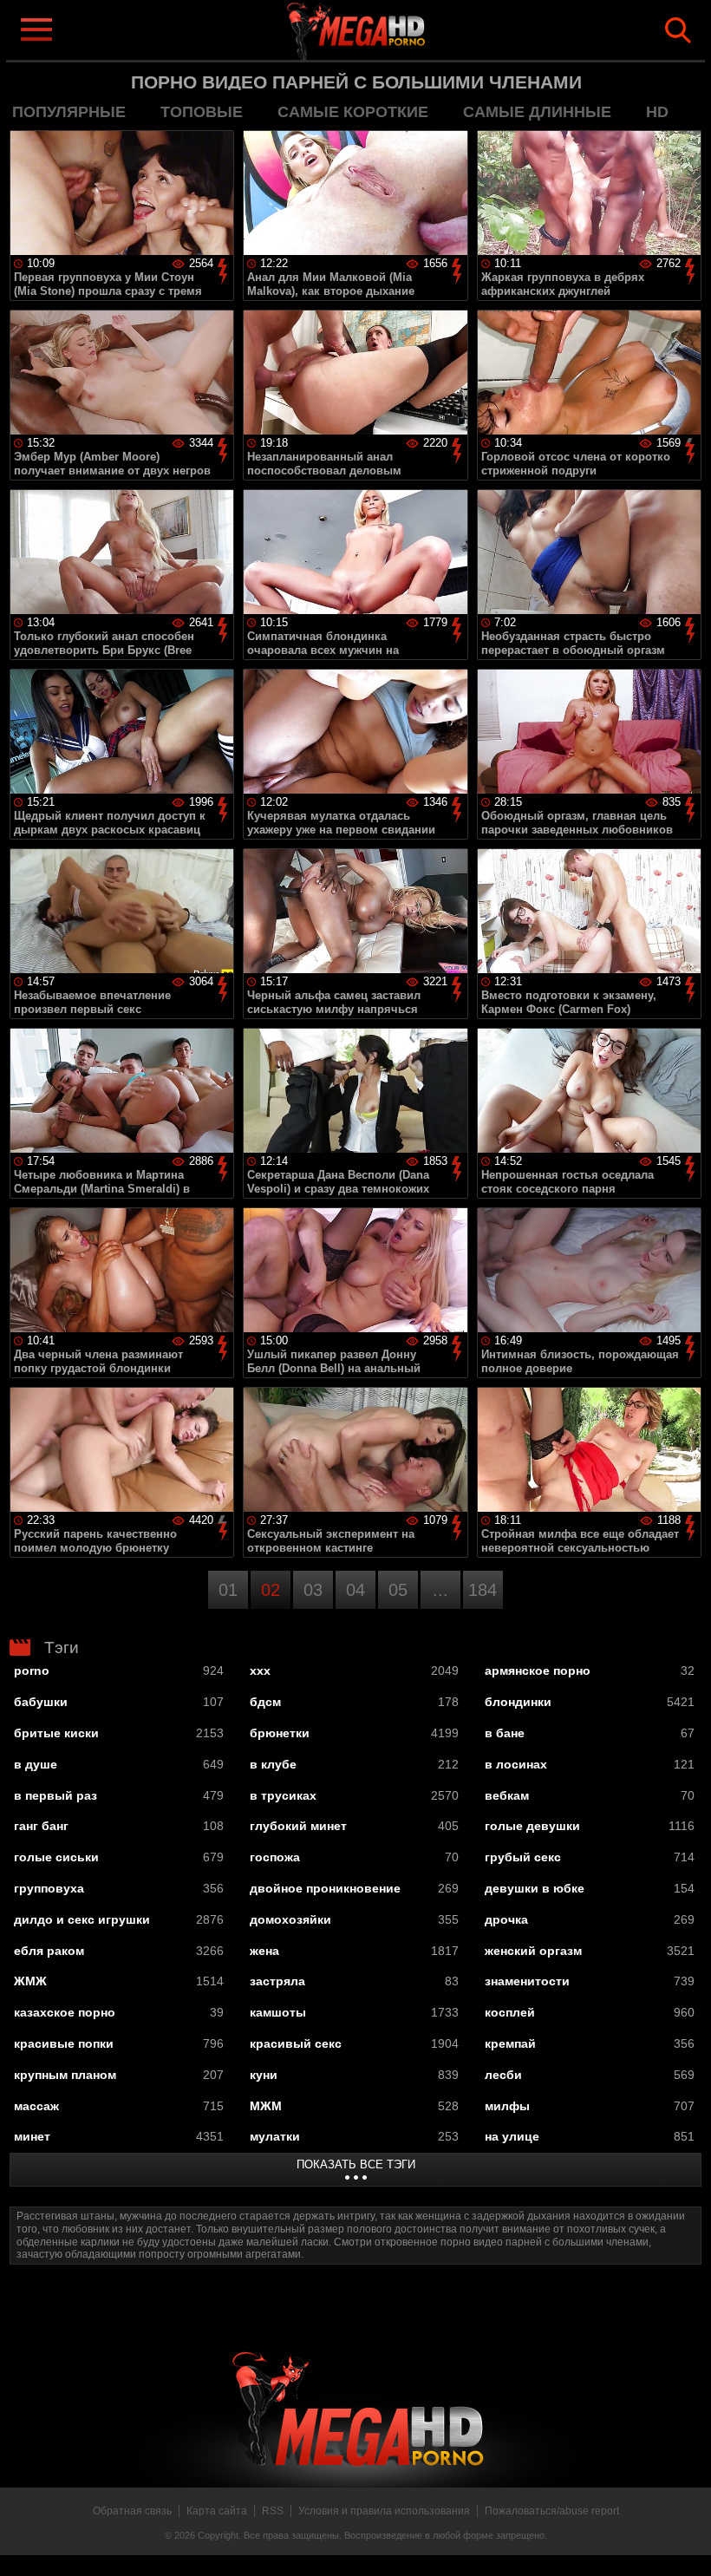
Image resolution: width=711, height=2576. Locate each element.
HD (657, 112)
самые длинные (537, 112)
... (440, 1590)
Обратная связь (132, 2511)
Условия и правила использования (384, 2511)
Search (678, 30)
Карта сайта (217, 2511)
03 (313, 1590)
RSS (273, 2511)
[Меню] (36, 29)
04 (355, 1590)
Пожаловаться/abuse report (552, 2511)
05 (398, 1590)
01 (228, 1590)
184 (483, 1590)
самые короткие (353, 112)
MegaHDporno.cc (383, 29)
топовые (202, 112)
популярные (69, 112)
